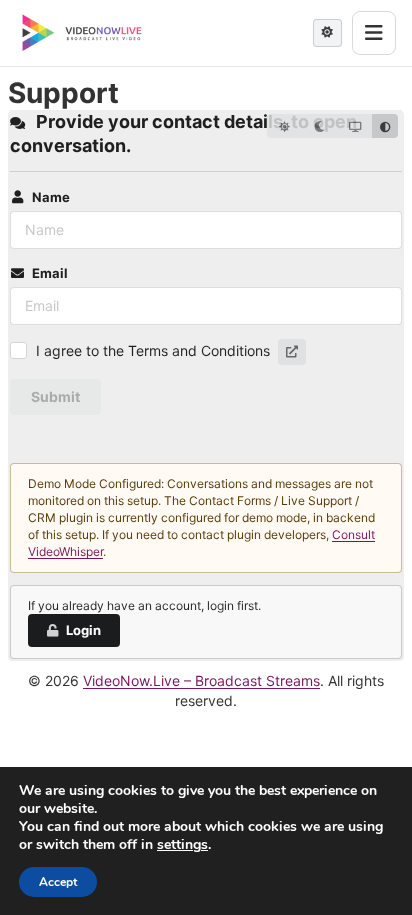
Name (51, 197)
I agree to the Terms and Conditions (153, 350)
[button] (292, 352)
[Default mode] (385, 126)
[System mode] (354, 126)
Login (83, 630)
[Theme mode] (327, 33)
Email (50, 273)
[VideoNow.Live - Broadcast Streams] (82, 33)
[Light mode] (284, 126)
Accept (58, 882)
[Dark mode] (319, 126)
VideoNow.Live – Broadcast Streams (201, 680)
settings (182, 845)
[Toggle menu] (374, 33)
